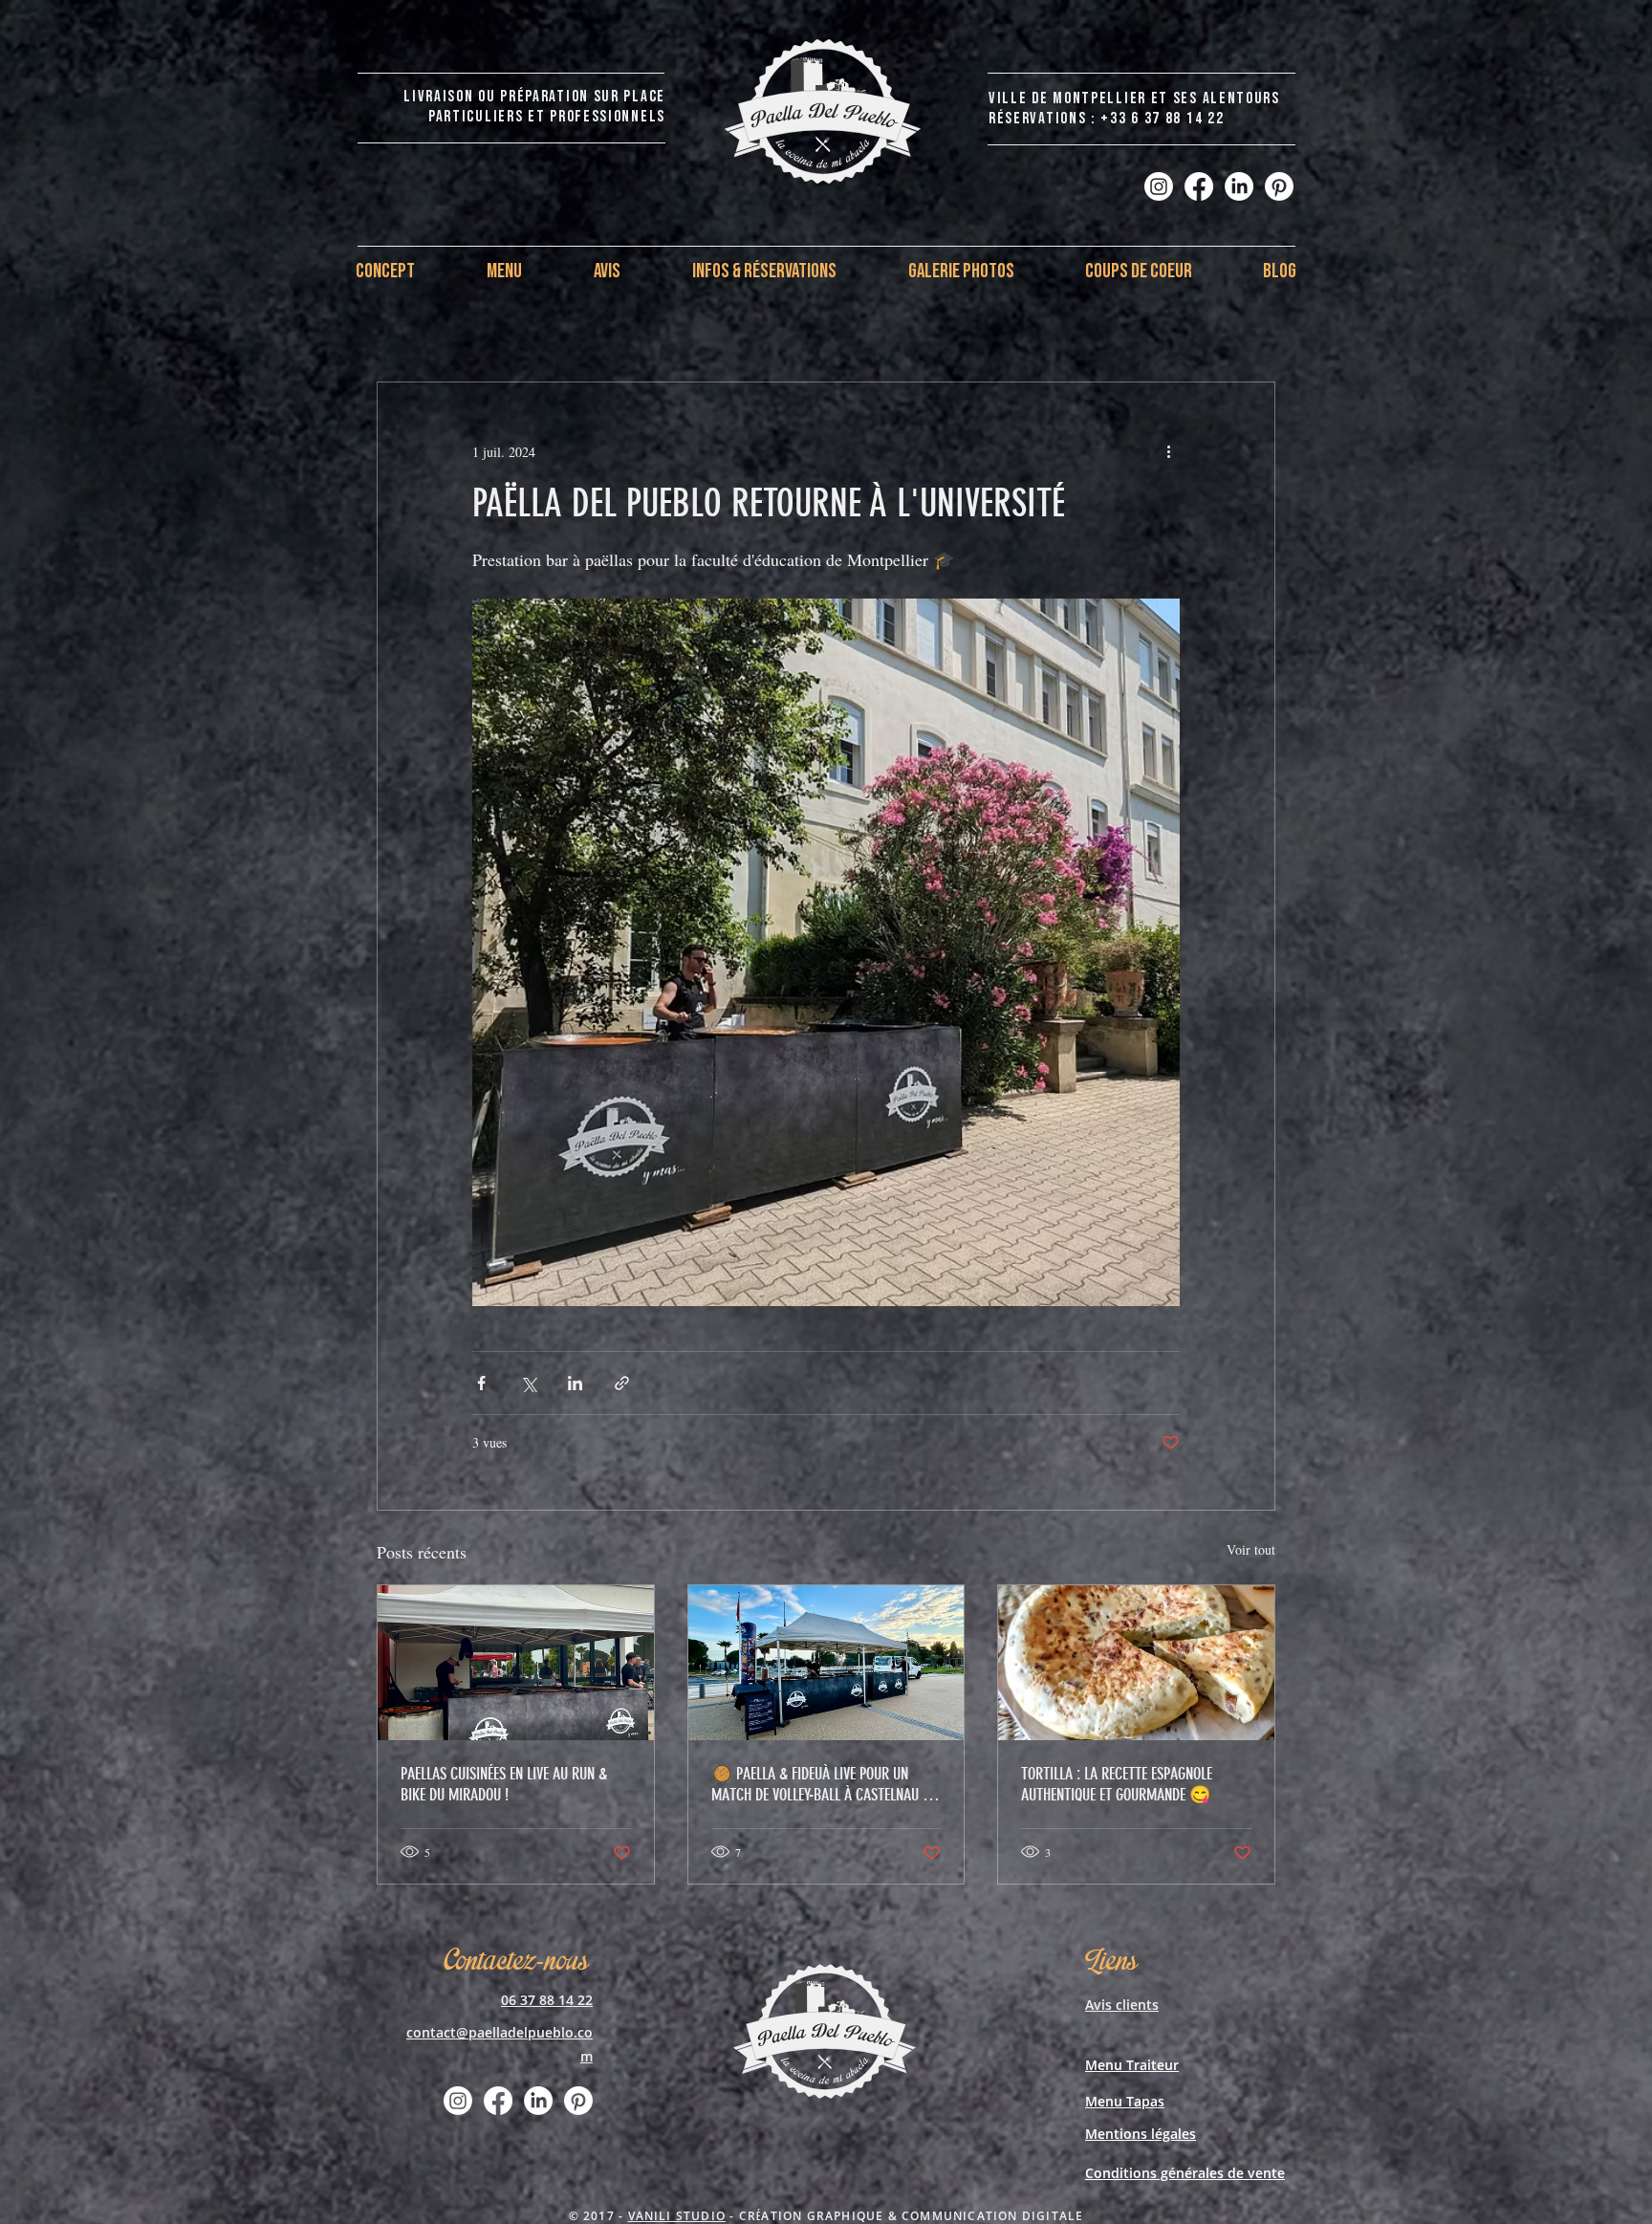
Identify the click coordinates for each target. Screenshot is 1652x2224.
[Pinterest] (1279, 186)
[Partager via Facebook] (481, 1383)
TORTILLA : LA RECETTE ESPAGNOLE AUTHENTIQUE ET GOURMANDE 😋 (1117, 1784)
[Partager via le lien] (622, 1383)
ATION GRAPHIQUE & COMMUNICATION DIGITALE (922, 2216)
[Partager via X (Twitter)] (528, 1383)
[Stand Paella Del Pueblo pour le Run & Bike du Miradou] (516, 1663)
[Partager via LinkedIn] (575, 1383)
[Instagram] (1159, 186)
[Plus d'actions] (1168, 451)
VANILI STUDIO (677, 2216)
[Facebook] (1199, 186)
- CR (741, 2216)
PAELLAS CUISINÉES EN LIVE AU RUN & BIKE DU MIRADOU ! (504, 1784)
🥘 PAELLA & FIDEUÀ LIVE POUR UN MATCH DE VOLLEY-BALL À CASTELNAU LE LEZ (823, 1784)
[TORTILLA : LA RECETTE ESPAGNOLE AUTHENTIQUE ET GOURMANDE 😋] (1136, 1663)
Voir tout (1251, 1549)
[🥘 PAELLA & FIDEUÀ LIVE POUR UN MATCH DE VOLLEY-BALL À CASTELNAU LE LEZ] (826, 1663)
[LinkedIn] (1239, 186)
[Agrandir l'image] (826, 952)
